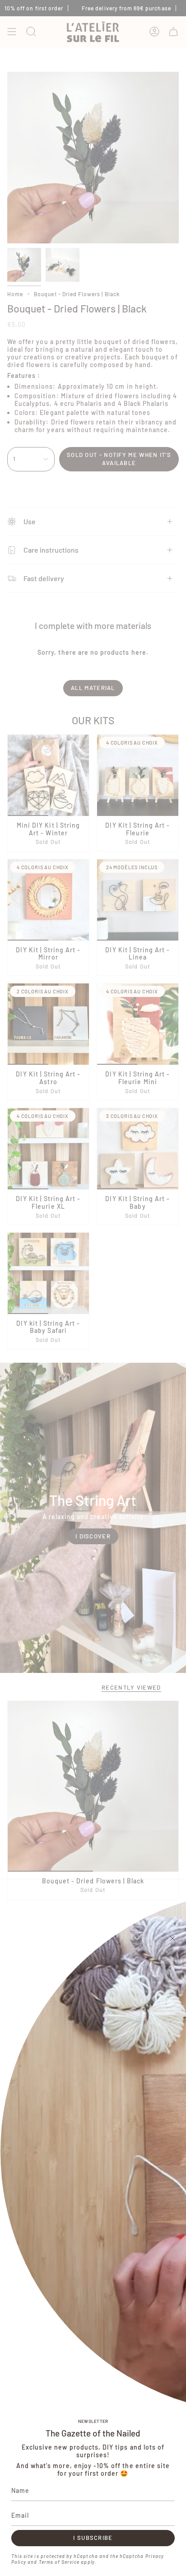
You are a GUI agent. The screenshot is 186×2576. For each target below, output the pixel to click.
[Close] (172, 1938)
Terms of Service (59, 2562)
